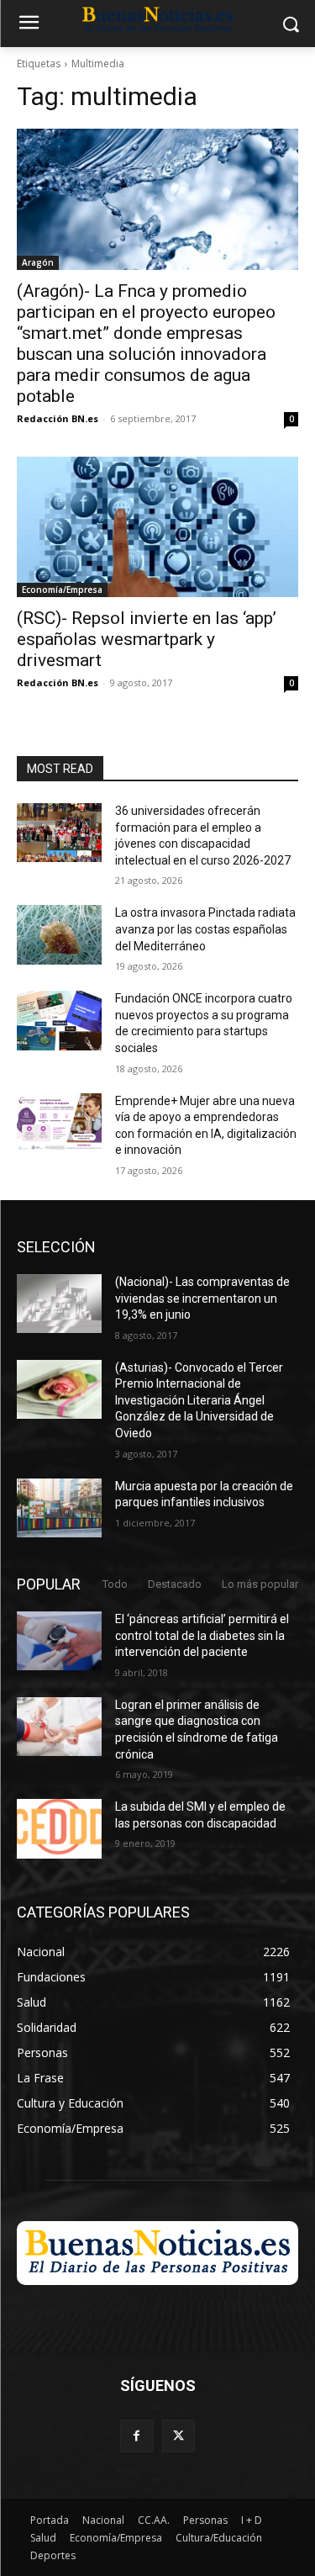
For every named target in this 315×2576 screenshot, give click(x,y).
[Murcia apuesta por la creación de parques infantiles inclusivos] (59, 1508)
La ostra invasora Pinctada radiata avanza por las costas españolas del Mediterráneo (205, 929)
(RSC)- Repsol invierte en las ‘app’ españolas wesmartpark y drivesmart (147, 639)
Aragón (38, 262)
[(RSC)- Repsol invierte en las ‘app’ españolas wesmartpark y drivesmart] (157, 527)
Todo (115, 1584)
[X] (178, 2436)
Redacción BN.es (58, 418)
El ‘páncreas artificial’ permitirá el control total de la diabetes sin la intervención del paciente (202, 1635)
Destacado (175, 1584)
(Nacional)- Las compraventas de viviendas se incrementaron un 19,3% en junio (202, 1298)
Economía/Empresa (62, 590)
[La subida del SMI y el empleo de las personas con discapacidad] (59, 1828)
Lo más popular (260, 1584)
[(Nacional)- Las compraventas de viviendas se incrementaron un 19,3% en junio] (59, 1304)
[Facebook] (136, 2436)
